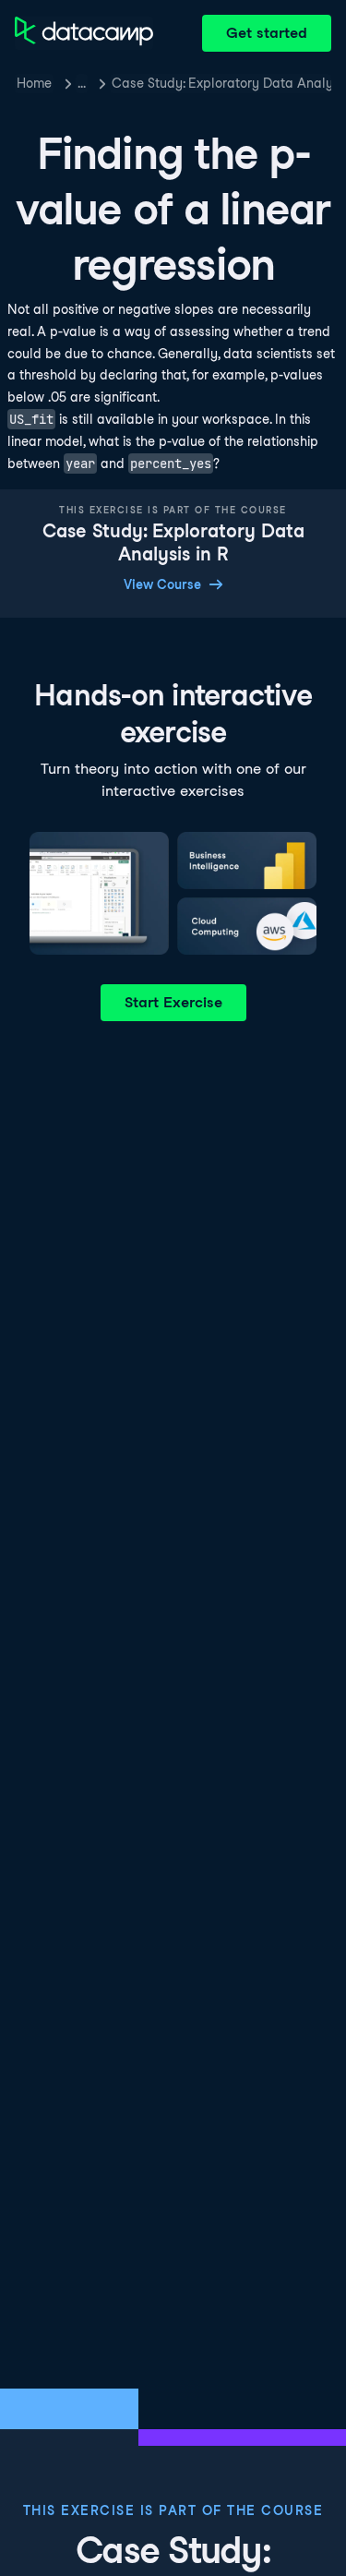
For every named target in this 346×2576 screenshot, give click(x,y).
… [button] (82, 83)
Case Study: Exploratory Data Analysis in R (221, 83)
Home (34, 83)
